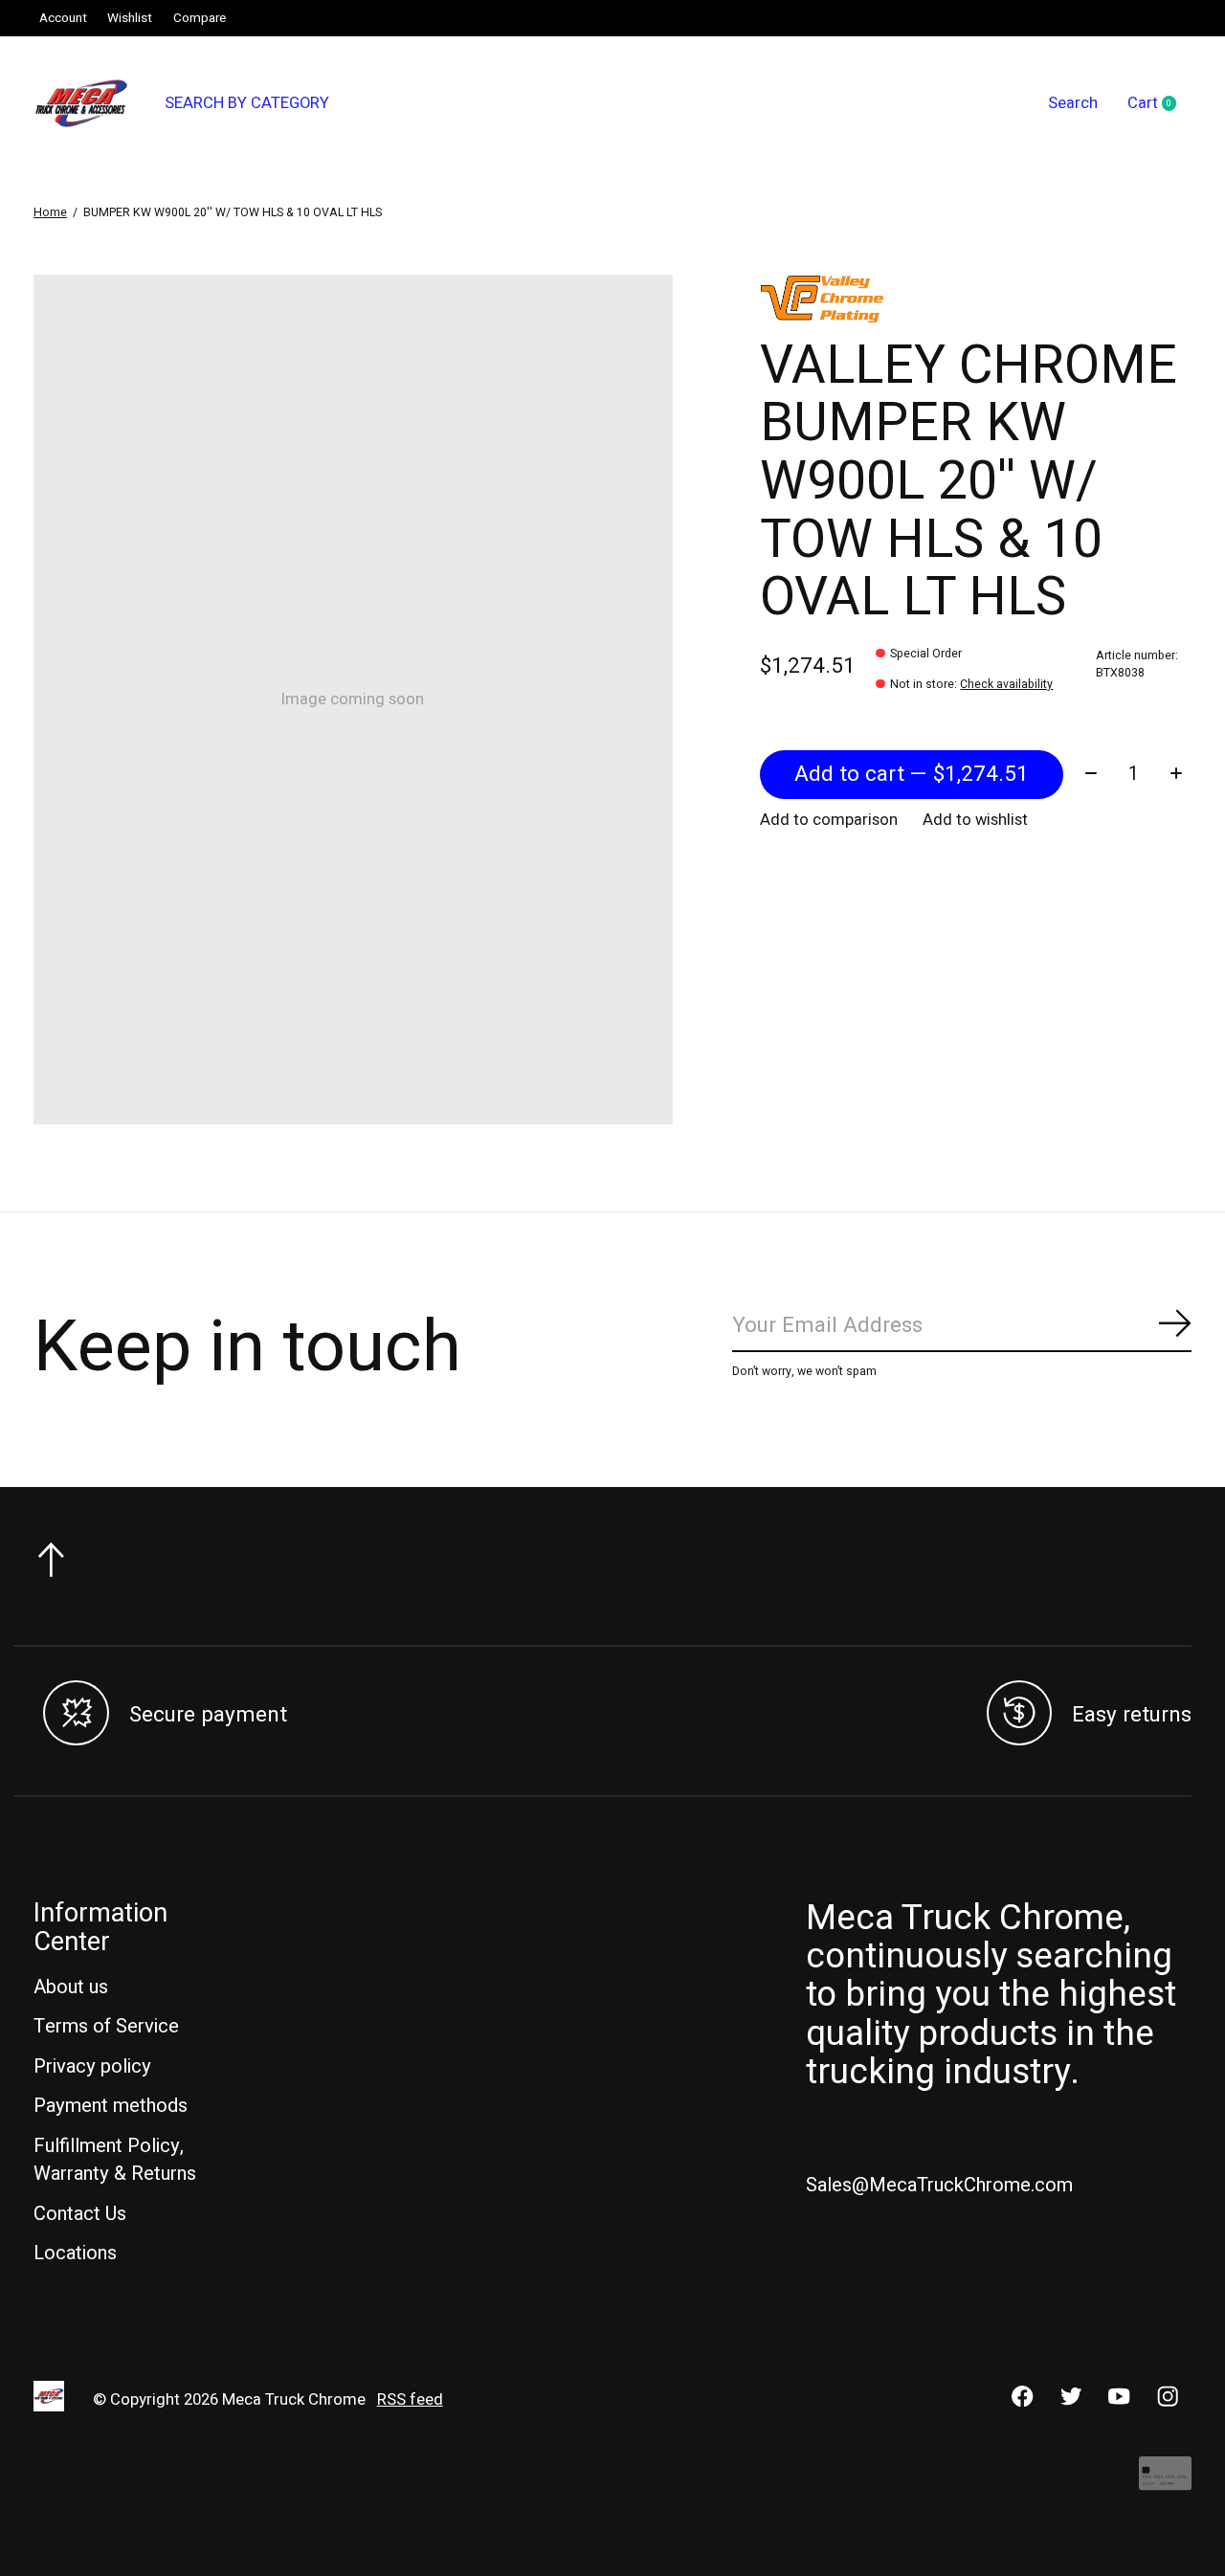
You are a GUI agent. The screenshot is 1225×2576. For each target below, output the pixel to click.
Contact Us (80, 2214)
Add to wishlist (975, 820)
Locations (75, 2253)
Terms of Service (106, 2026)
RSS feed (410, 2400)
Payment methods (111, 2106)
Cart (1159, 104)
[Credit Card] (1165, 2484)
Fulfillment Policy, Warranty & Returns (115, 2160)
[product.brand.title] (976, 299)
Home (50, 212)
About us (71, 1987)
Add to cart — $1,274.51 (912, 774)
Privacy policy (92, 2066)
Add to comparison (829, 820)
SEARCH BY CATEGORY (247, 103)
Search (1073, 103)
